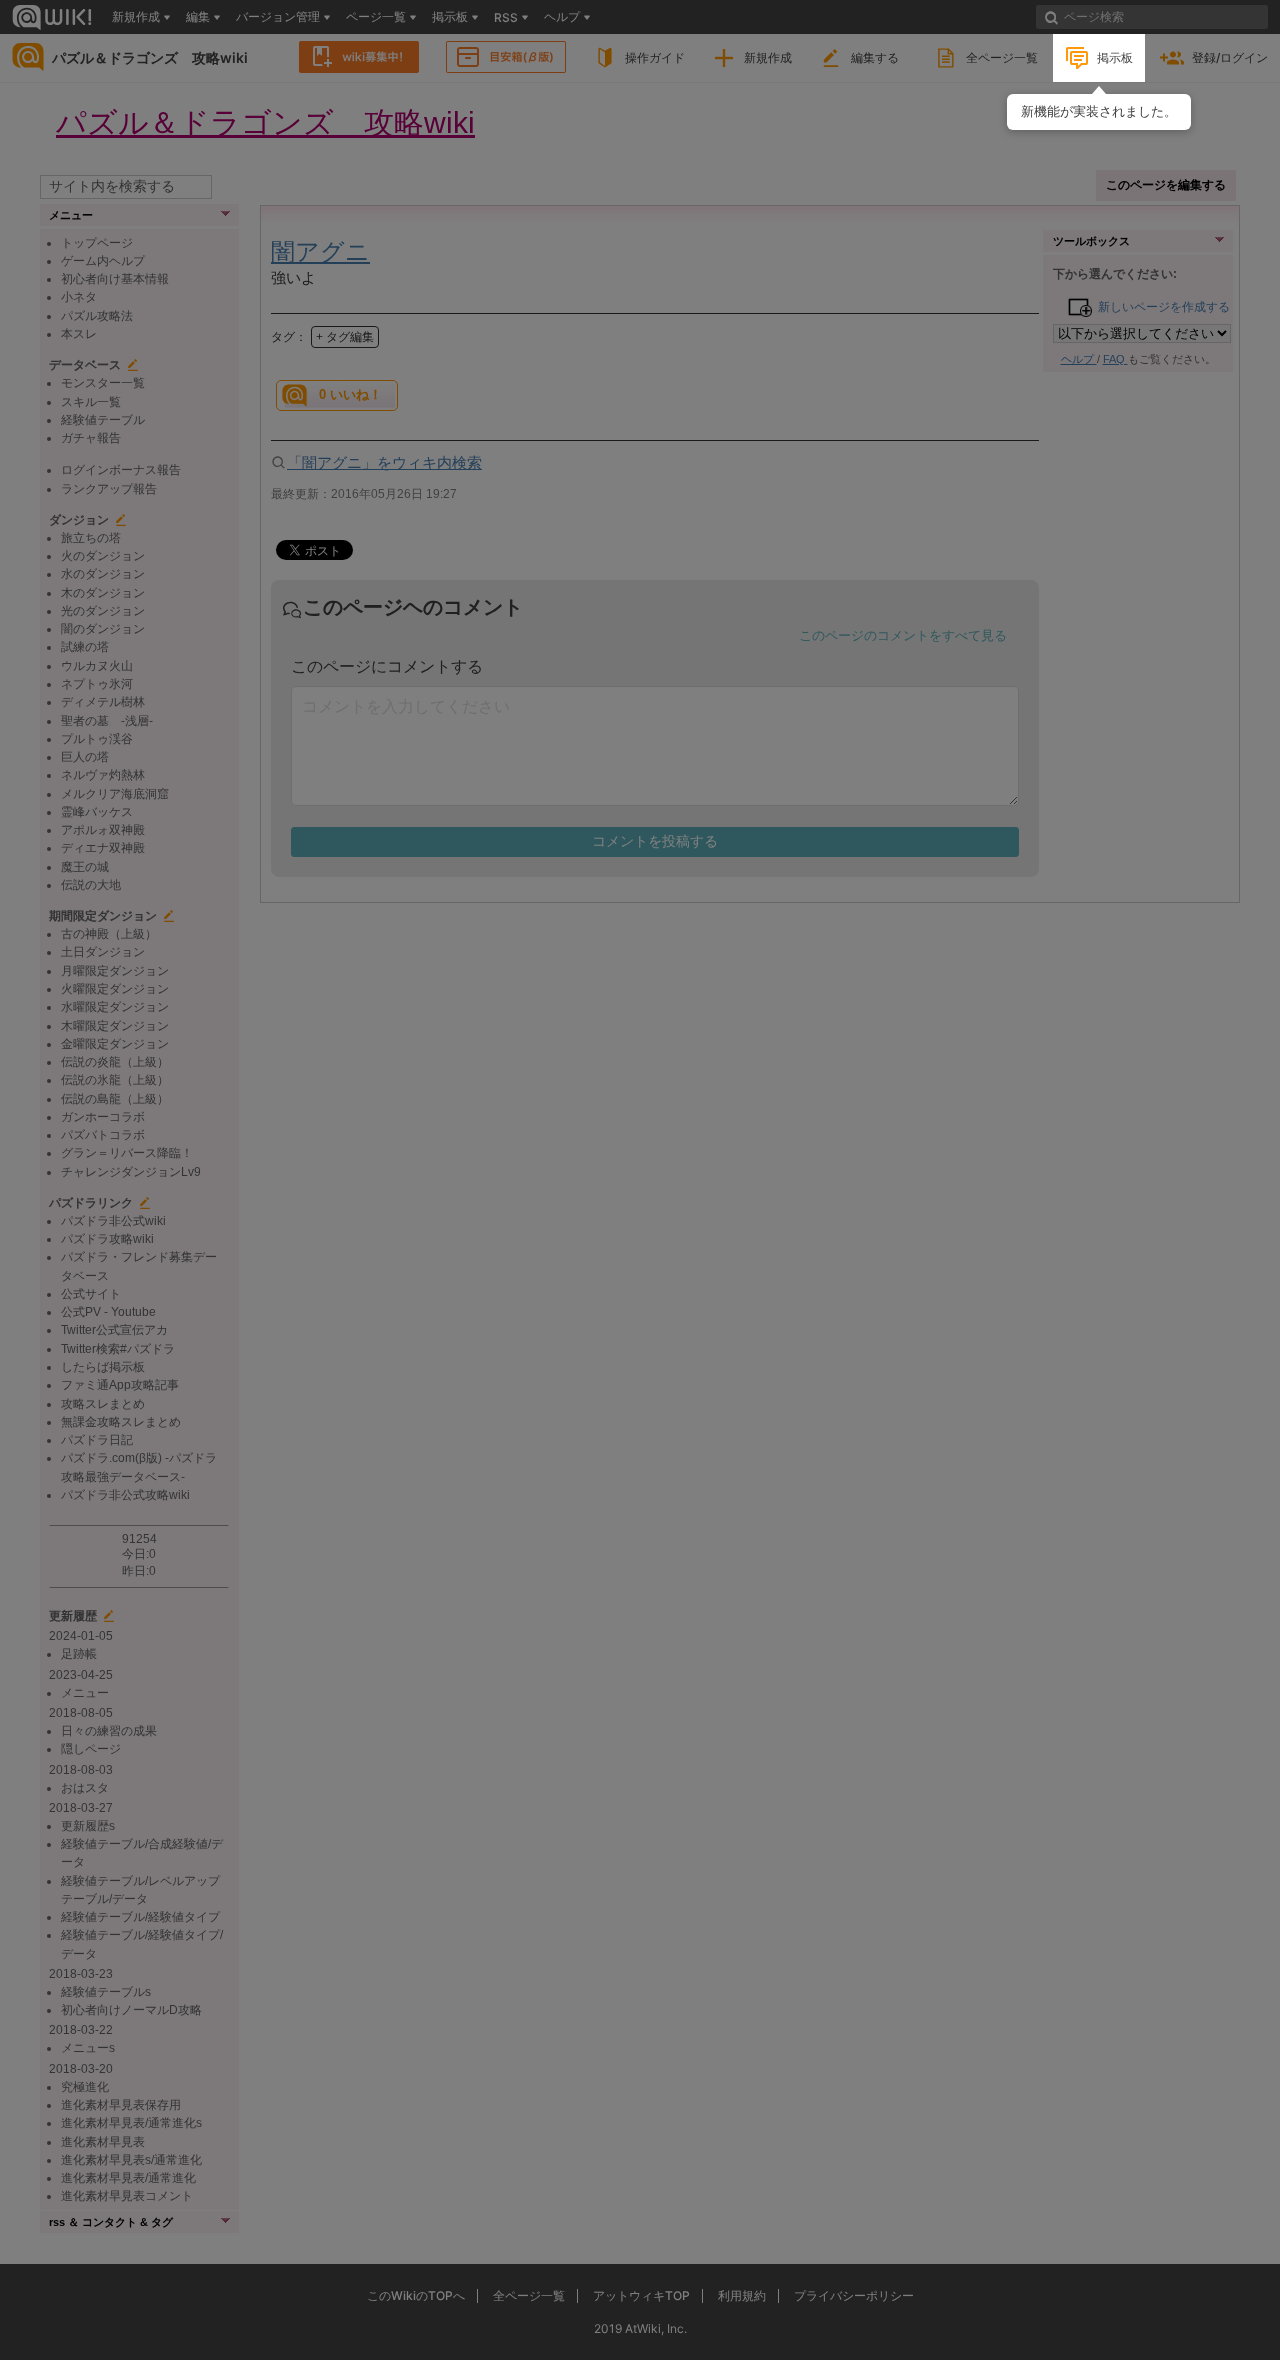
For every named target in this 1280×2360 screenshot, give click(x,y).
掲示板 (1115, 57)
